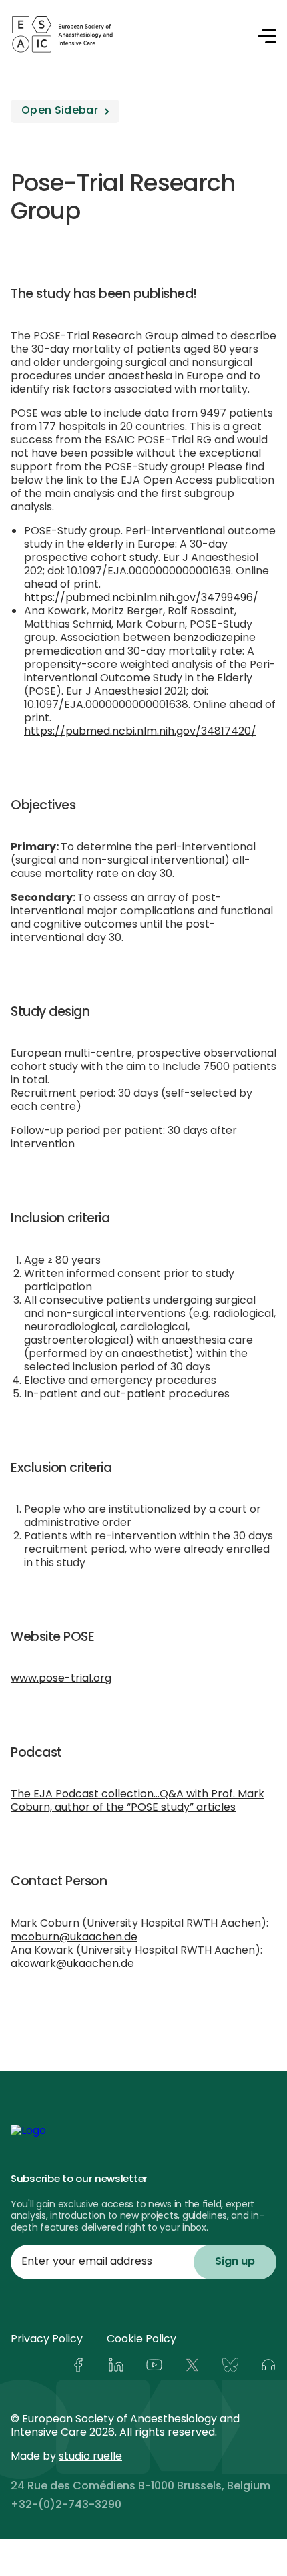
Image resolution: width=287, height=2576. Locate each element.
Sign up (235, 2262)
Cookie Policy (141, 2340)
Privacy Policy (47, 2340)
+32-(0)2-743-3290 (66, 2505)
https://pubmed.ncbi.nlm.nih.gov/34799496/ (141, 598)
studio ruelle (90, 2457)
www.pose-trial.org (61, 1679)
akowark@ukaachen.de (72, 1964)
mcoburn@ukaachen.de (74, 1938)
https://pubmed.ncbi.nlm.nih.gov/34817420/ (140, 732)
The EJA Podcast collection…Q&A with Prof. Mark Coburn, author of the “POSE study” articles (137, 1801)
